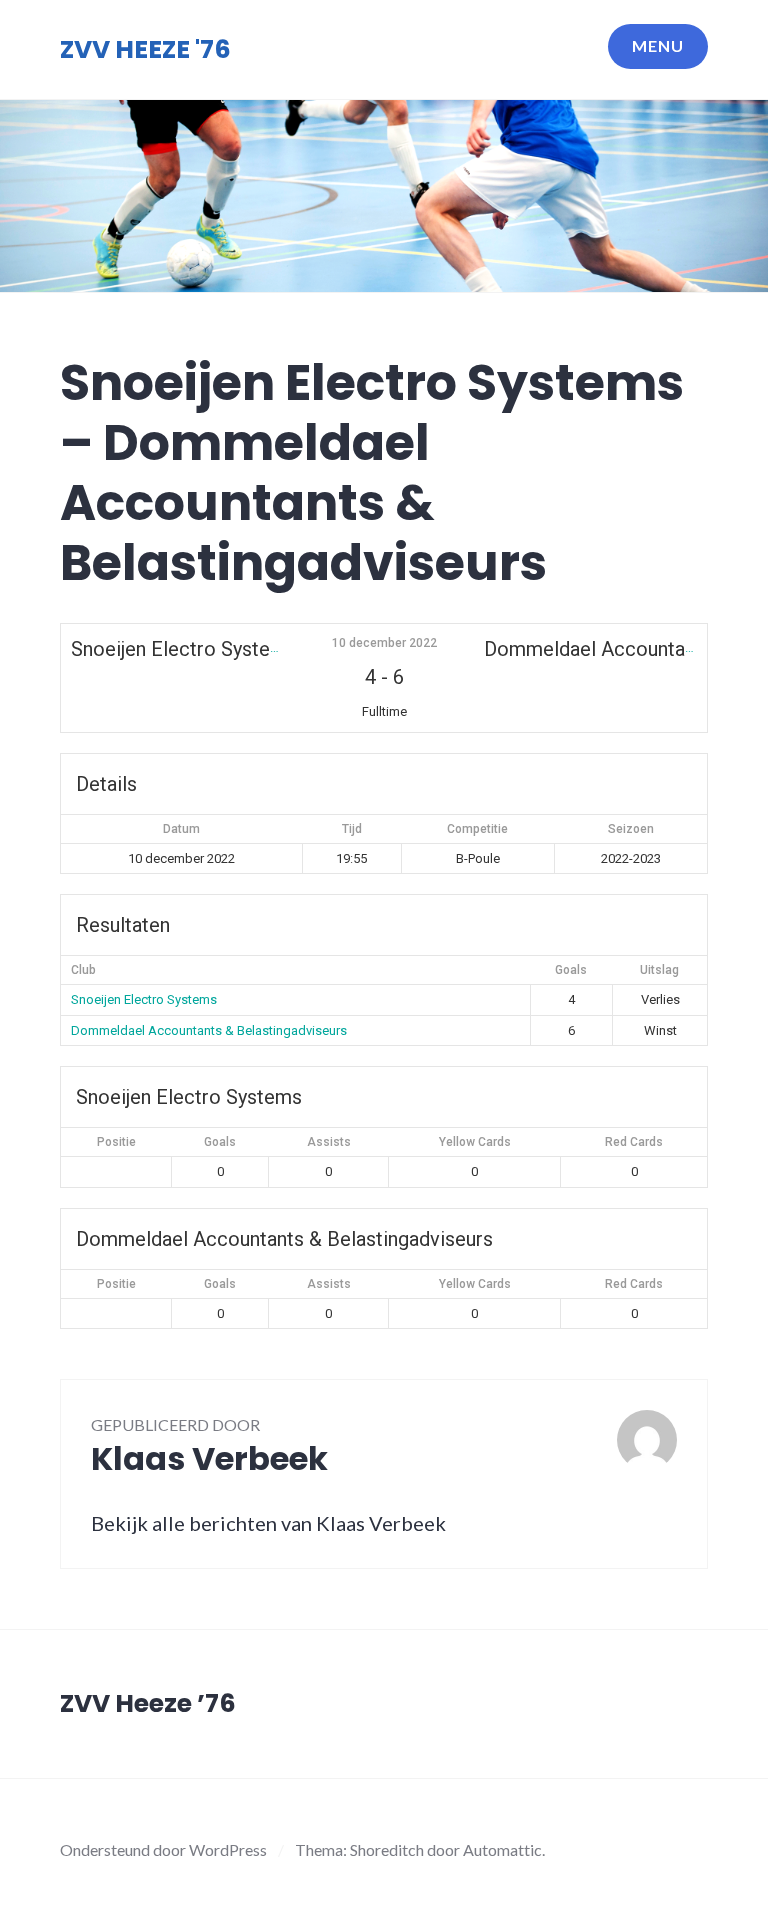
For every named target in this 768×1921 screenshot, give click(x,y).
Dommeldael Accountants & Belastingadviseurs (209, 1030)
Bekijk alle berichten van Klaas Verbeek (268, 1523)
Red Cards (634, 1142)
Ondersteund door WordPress (163, 1849)
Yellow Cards (475, 1142)
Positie (116, 1142)
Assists (329, 1142)
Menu (658, 45)
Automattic (502, 1849)
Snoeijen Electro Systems (144, 999)
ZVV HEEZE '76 (145, 49)
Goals (220, 1142)
